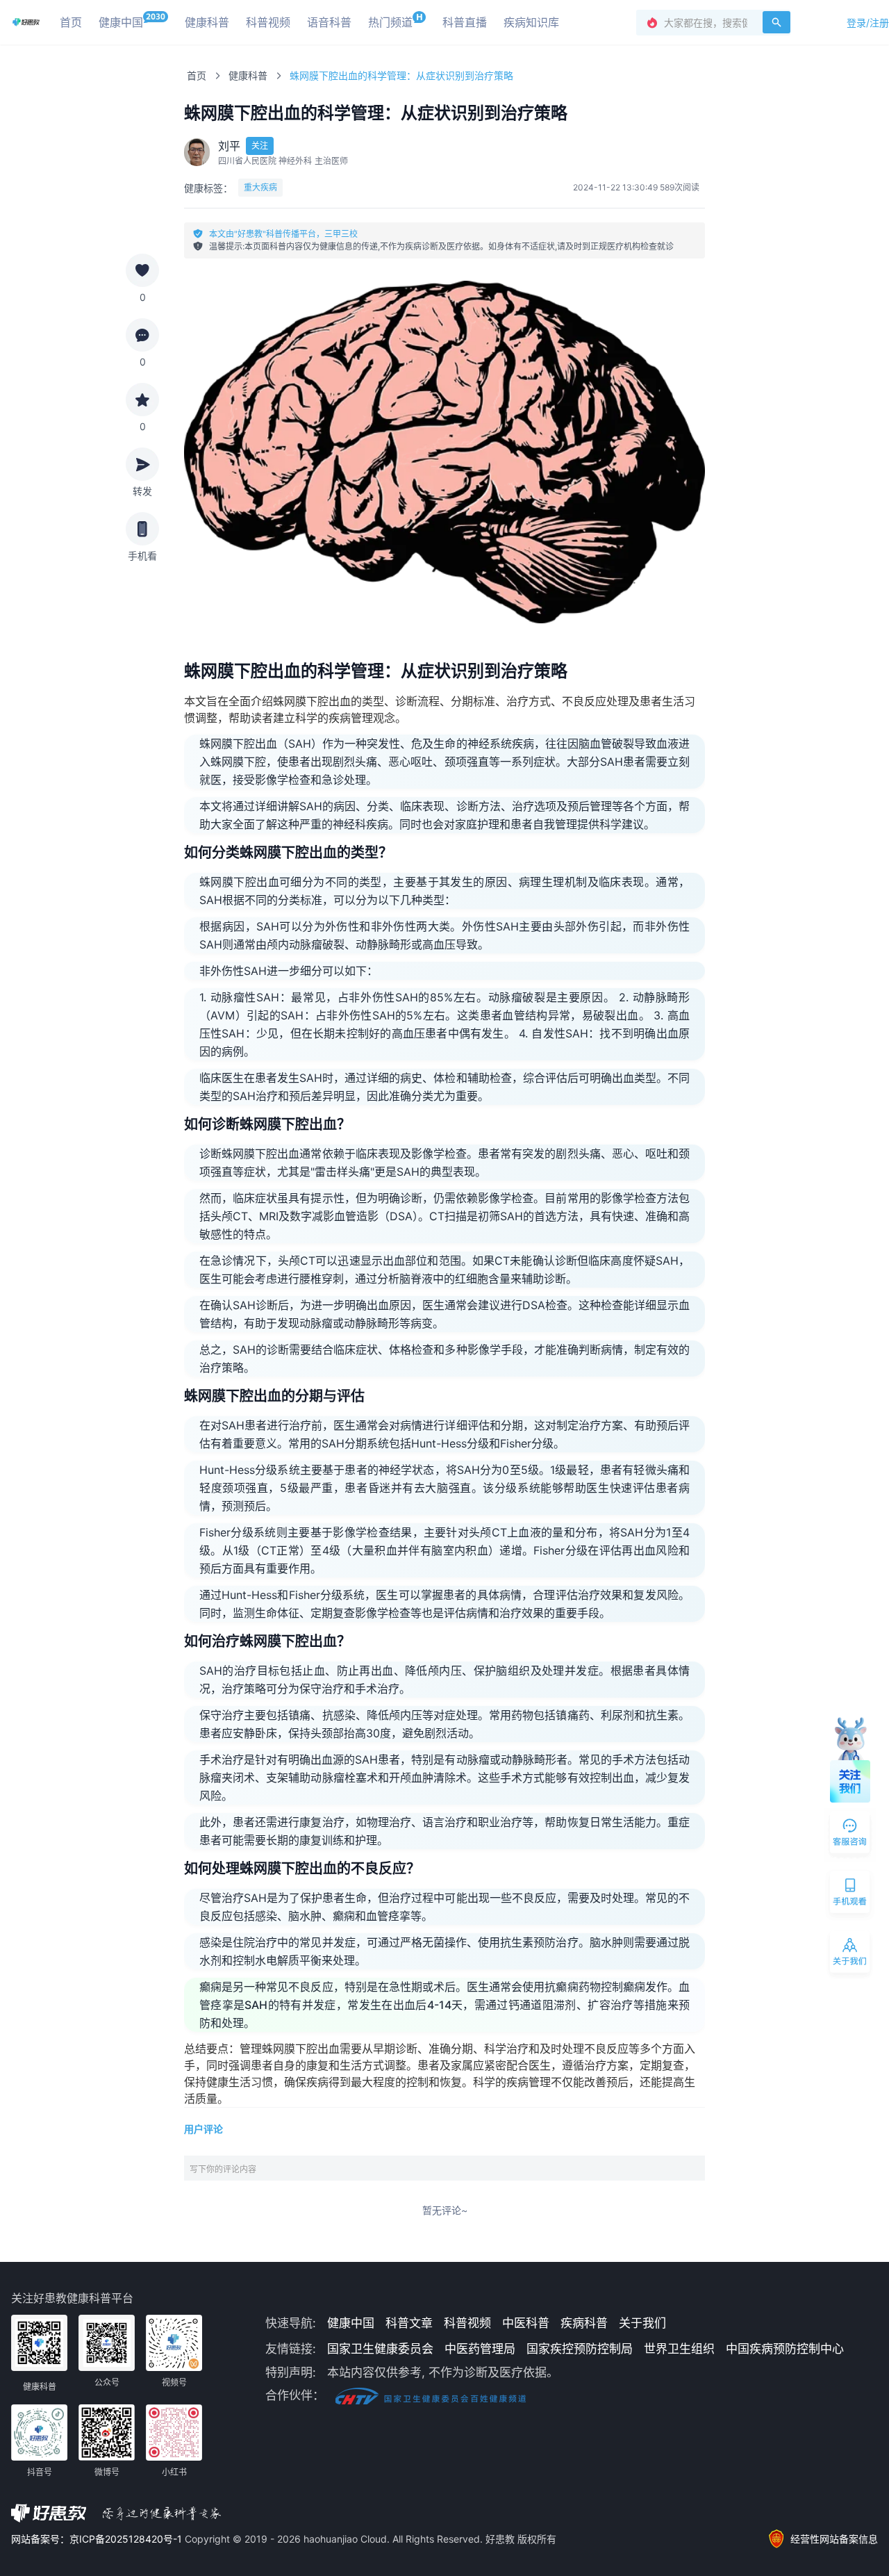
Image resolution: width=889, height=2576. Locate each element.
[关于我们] (851, 1955)
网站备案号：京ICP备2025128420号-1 (98, 2539)
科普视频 (467, 2323)
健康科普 (248, 75)
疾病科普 (584, 2323)
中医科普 (526, 2323)
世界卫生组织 (679, 2349)
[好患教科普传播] (26, 22)
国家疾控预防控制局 (580, 2349)
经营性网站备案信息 (834, 2539)
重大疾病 (260, 187)
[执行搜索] (776, 22)
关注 (260, 146)
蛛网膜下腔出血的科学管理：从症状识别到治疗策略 (401, 75)
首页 (197, 75)
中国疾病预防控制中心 (785, 2349)
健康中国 (351, 2323)
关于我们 (642, 2323)
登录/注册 (868, 23)
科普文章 (409, 2323)
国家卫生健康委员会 (380, 2349)
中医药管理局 (480, 2349)
